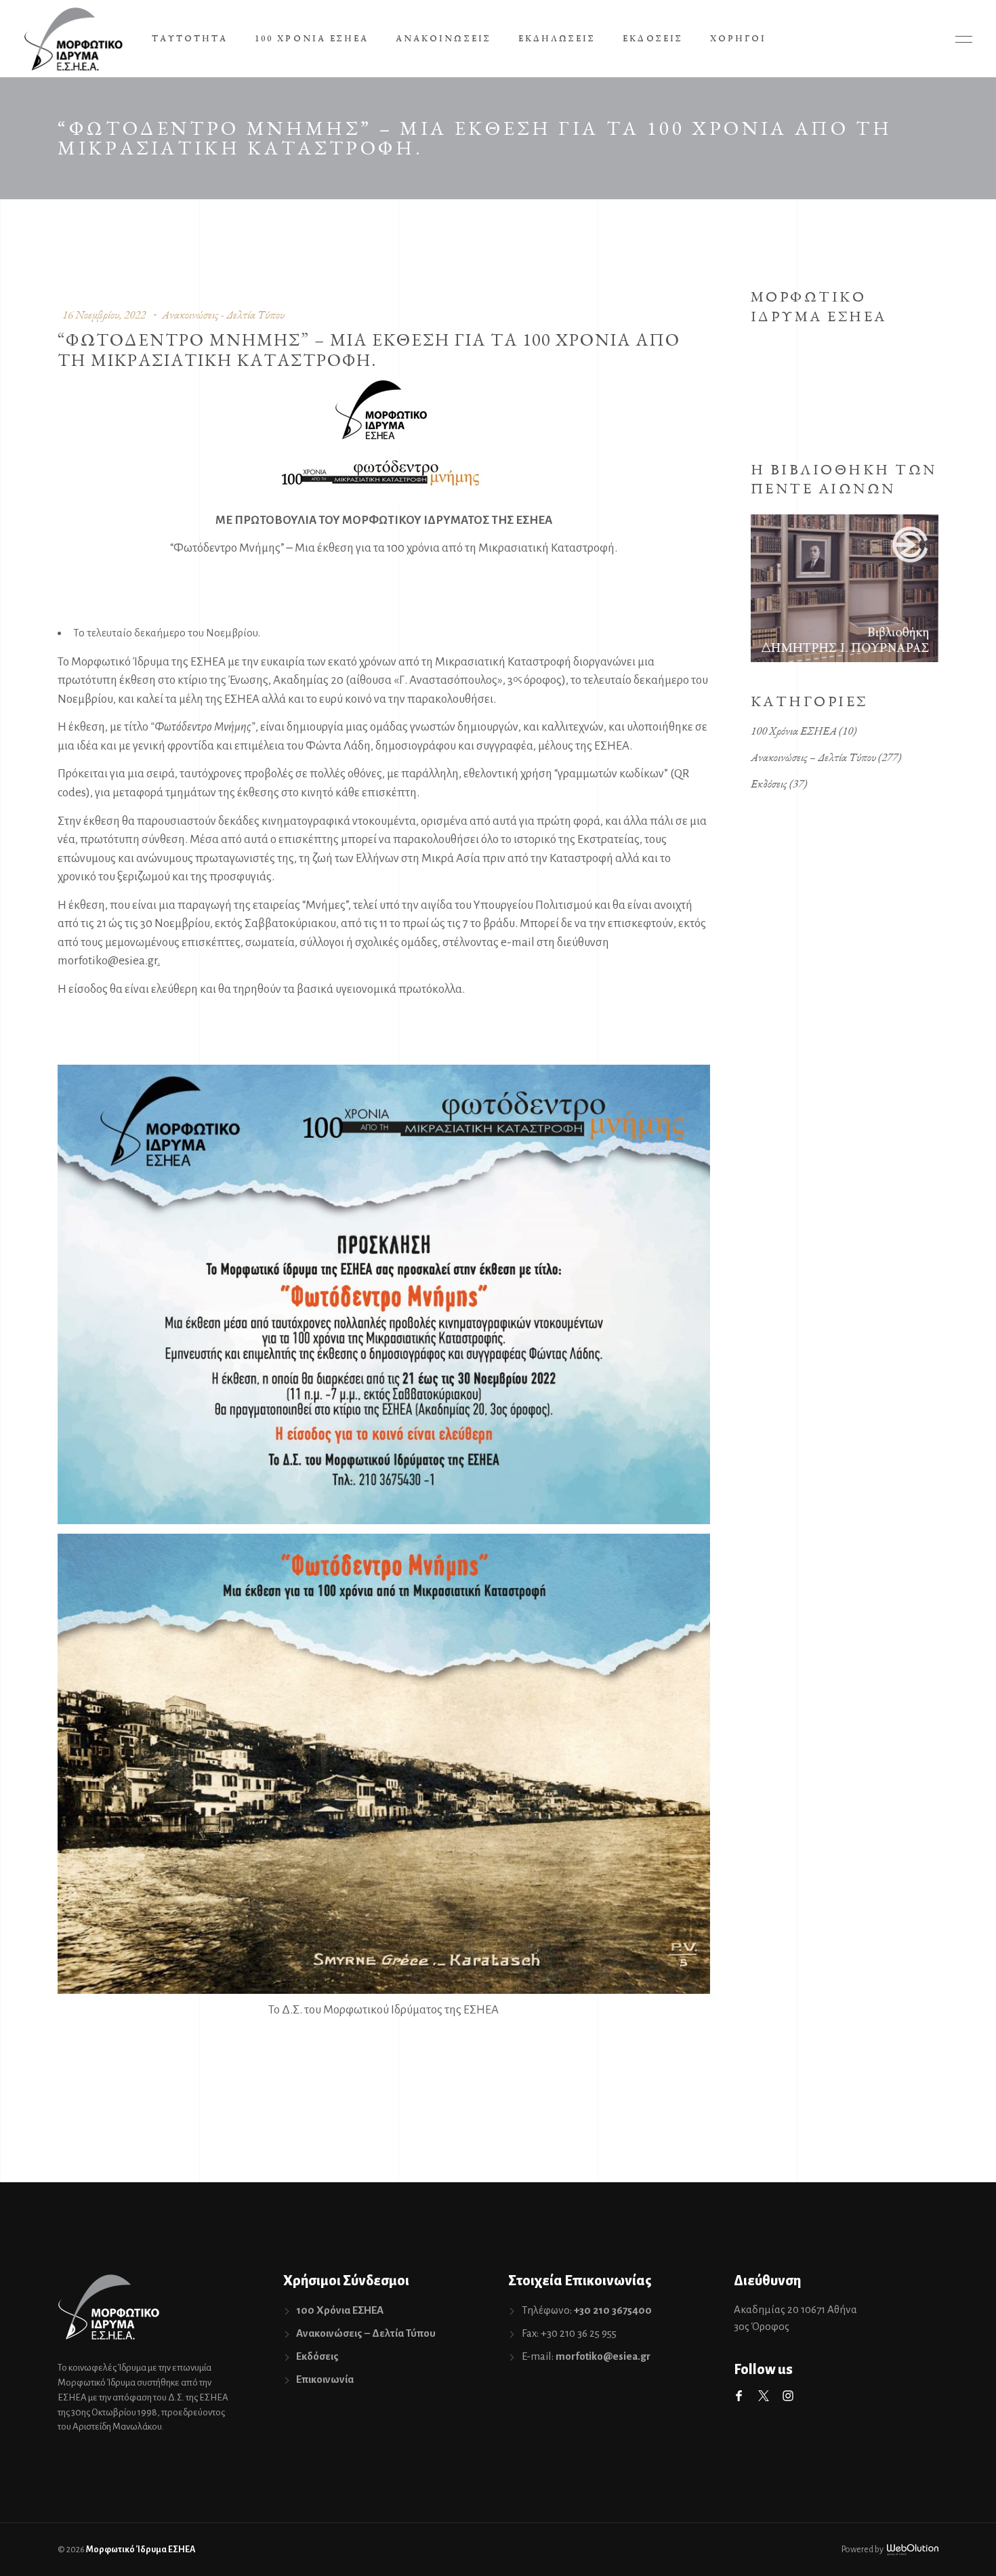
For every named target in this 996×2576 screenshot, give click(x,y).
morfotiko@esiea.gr (107, 961)
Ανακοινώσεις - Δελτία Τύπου (223, 314)
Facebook (739, 2396)
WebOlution (913, 2550)
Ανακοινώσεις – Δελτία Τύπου (813, 757)
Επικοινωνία (325, 2379)
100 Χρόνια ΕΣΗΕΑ (794, 731)
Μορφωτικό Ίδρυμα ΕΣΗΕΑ (141, 2550)
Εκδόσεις (769, 783)
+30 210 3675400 (613, 2310)
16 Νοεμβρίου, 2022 (104, 314)
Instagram (788, 2396)
